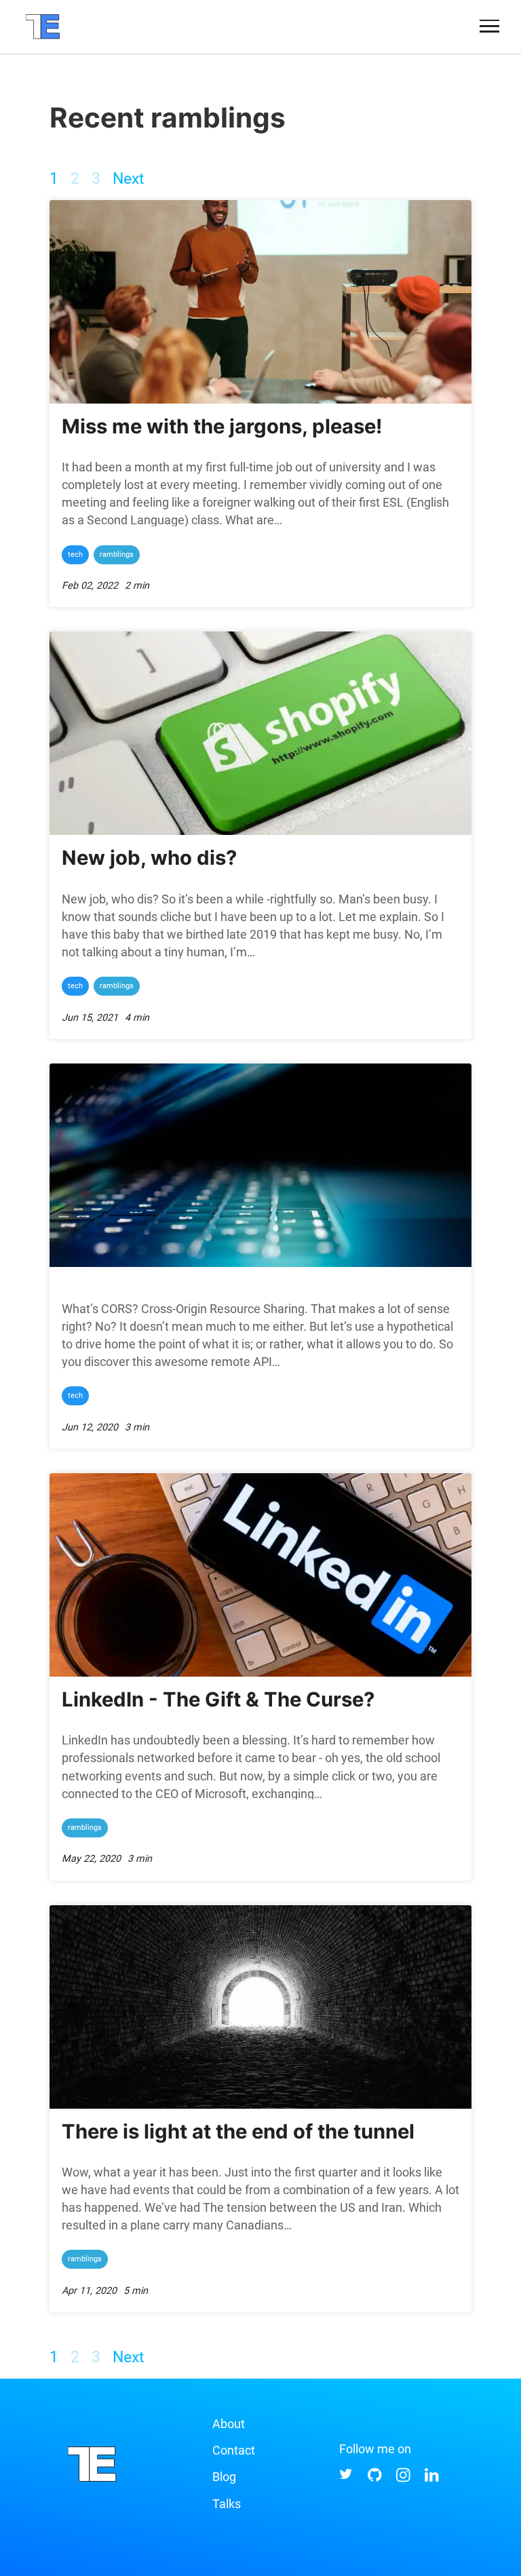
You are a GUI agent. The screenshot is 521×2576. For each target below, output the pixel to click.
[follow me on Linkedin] (433, 2479)
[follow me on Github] (376, 2479)
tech (75, 554)
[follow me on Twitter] (347, 2479)
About (229, 2424)
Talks (227, 2504)
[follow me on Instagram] (404, 2479)
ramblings (117, 554)
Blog (224, 2477)
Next (129, 179)
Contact (234, 2450)
